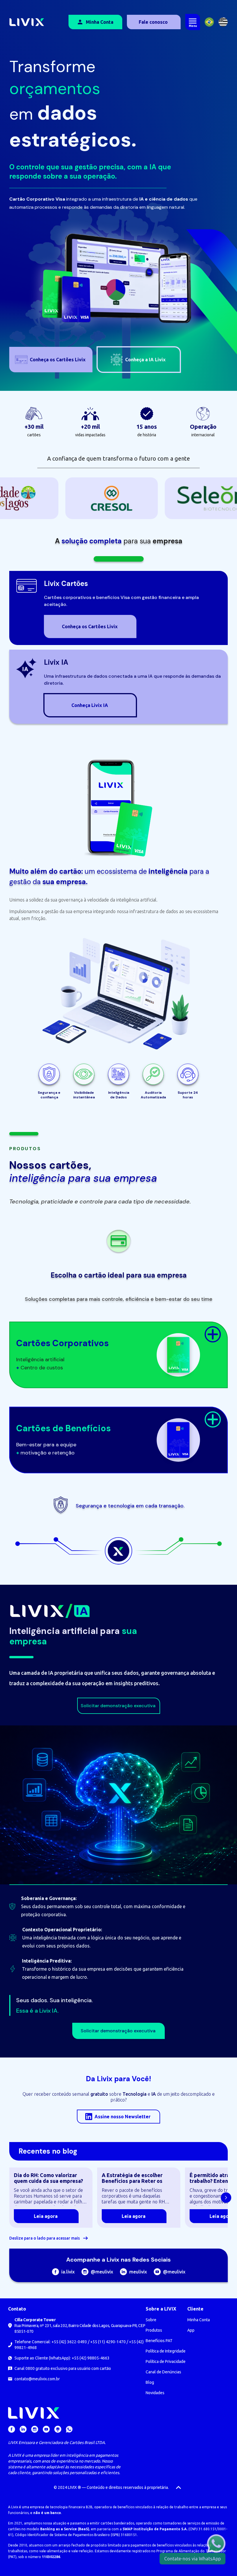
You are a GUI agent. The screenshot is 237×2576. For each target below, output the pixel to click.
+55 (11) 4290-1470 (108, 2342)
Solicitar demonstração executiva (118, 1706)
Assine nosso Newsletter (123, 2117)
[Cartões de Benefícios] (213, 1419)
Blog (150, 2382)
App (191, 2330)
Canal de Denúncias (163, 2372)
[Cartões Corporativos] (213, 1334)
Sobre (151, 2320)
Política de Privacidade (166, 2361)
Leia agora (46, 2216)
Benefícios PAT (159, 2341)
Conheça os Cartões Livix (90, 626)
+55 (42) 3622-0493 (69, 2342)
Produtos (154, 2330)
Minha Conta (100, 22)
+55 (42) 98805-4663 (91, 2358)
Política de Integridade (166, 2351)
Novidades (155, 2393)
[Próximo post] (226, 2198)
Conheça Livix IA (90, 705)
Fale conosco (153, 22)
